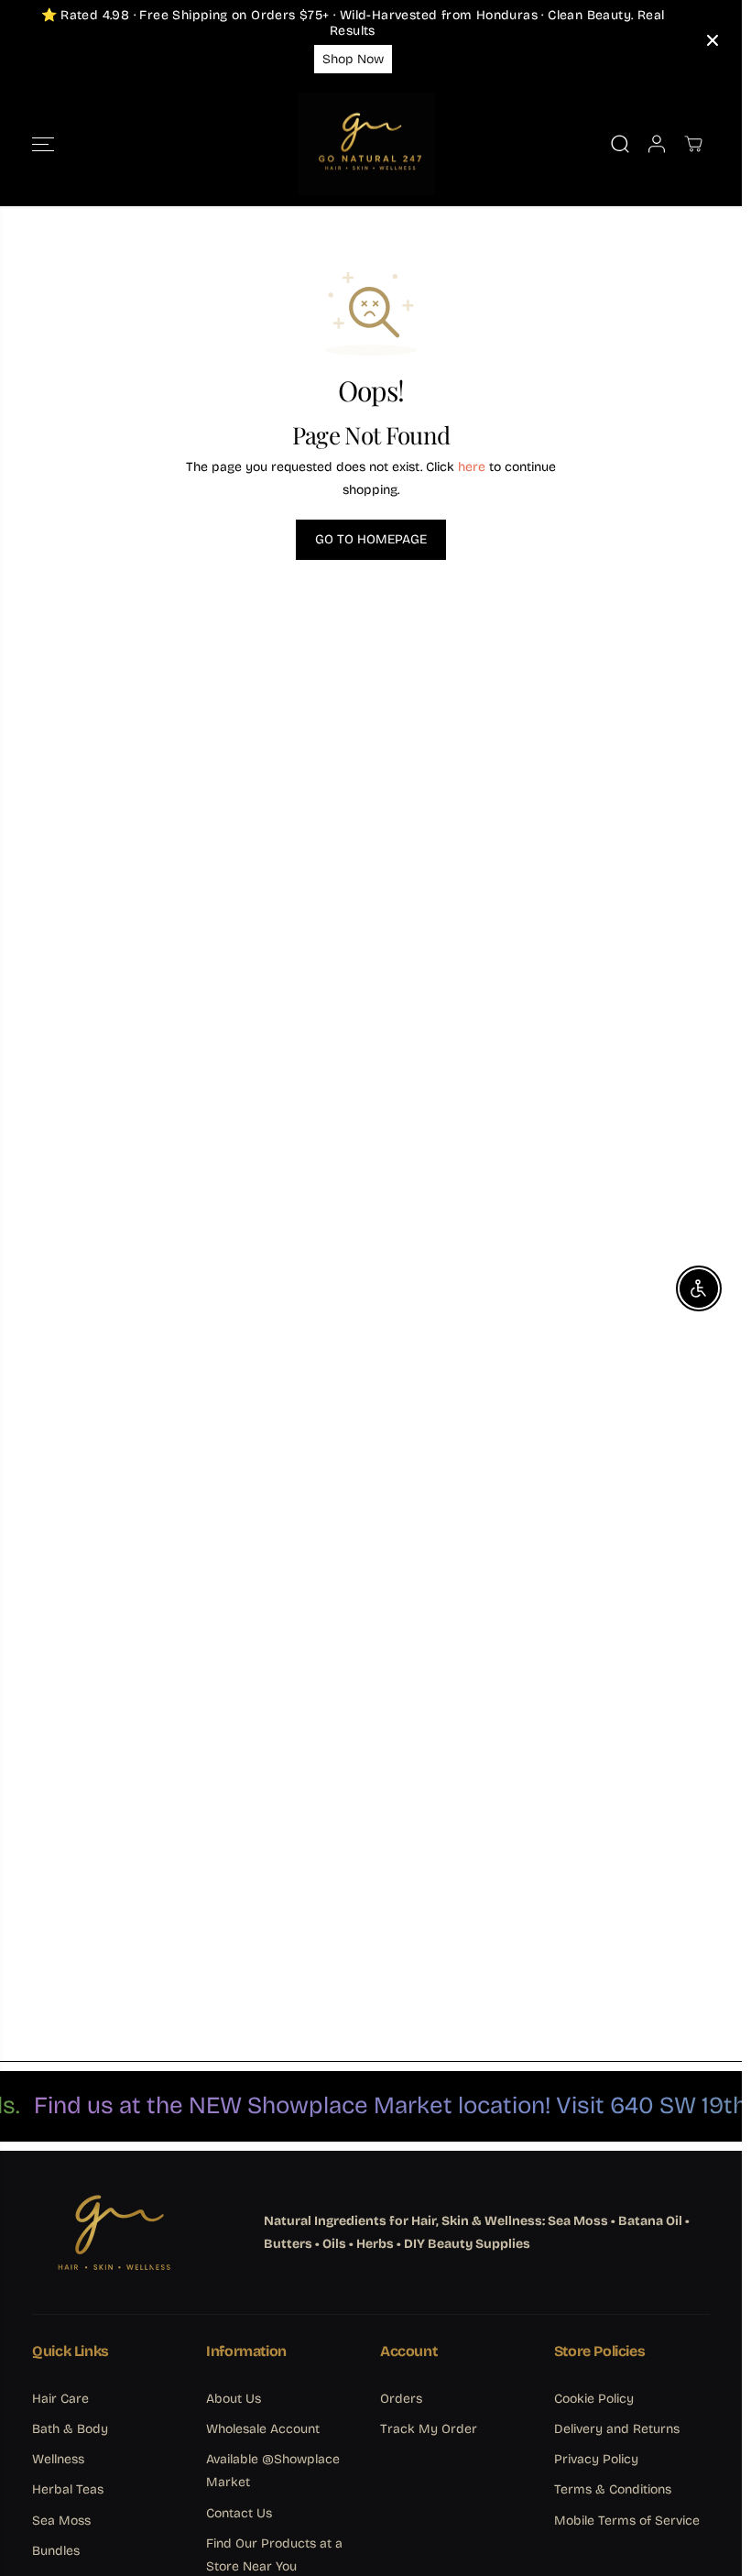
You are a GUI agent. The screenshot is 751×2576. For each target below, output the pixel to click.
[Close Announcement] (713, 40)
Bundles (56, 2551)
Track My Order (429, 2429)
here (472, 467)
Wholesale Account (263, 2429)
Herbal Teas (68, 2489)
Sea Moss (61, 2521)
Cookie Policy (594, 2399)
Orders (401, 2399)
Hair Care (60, 2399)
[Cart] (693, 144)
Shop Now (353, 59)
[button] (43, 144)
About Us (234, 2399)
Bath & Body (70, 2429)
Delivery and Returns (617, 2429)
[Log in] (657, 144)
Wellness (58, 2459)
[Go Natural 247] (366, 144)
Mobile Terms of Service (627, 2521)
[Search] (620, 144)
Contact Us (239, 2513)
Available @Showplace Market (273, 2471)
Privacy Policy (596, 2459)
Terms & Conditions (613, 2489)
